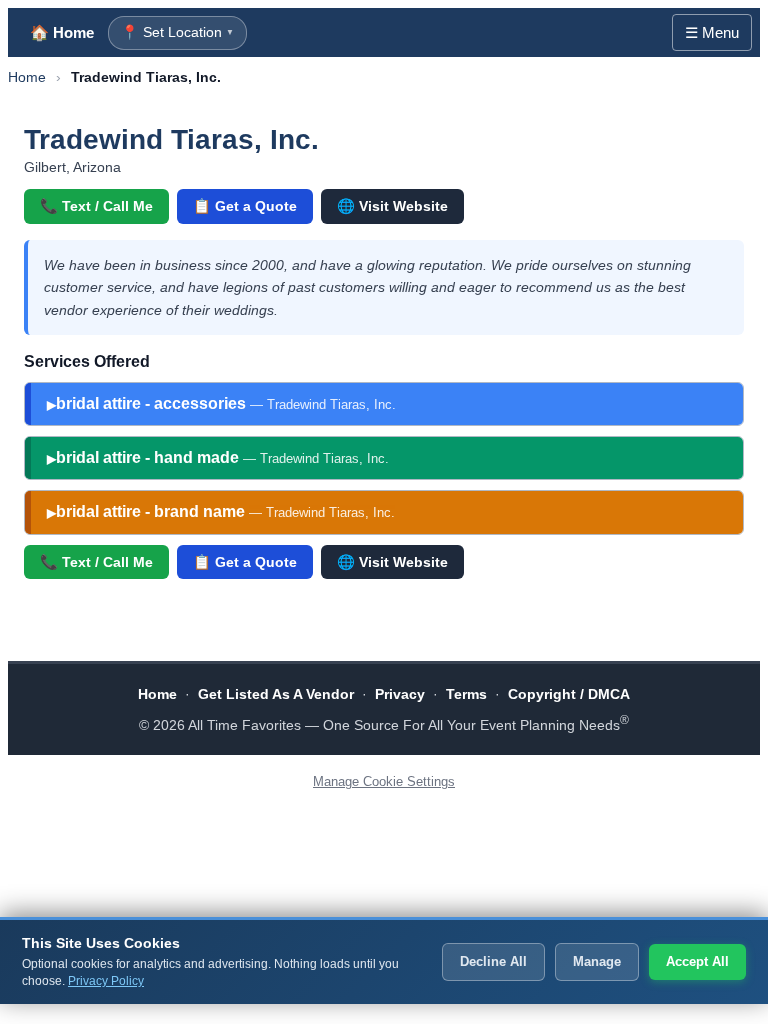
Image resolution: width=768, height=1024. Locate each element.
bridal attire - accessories (226, 403)
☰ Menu (712, 32)
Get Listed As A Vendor (276, 694)
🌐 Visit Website (392, 206)
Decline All (493, 961)
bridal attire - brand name (225, 511)
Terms (466, 694)
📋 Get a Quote (245, 206)
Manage (597, 961)
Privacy (400, 694)
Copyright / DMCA (569, 694)
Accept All (697, 961)
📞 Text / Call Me (96, 206)
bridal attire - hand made (222, 457)
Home (27, 77)
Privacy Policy (106, 981)
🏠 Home (62, 32)
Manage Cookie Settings (384, 781)
